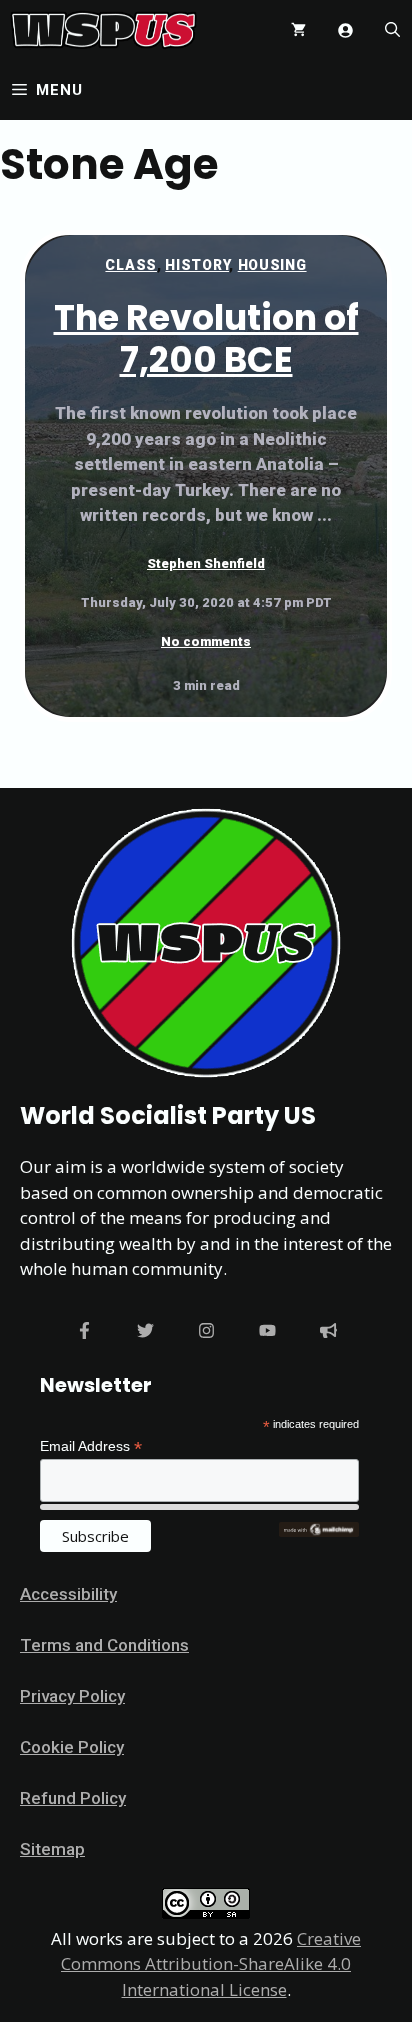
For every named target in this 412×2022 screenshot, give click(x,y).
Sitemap (52, 1849)
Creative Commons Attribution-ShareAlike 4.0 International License (211, 1964)
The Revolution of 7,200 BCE (206, 338)
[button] (392, 30)
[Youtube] (267, 1330)
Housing (272, 265)
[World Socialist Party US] (103, 30)
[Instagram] (206, 1330)
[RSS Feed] (328, 1330)
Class (131, 265)
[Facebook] (84, 1330)
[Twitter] (145, 1330)
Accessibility (68, 1594)
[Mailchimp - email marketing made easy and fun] (319, 1532)
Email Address (91, 1446)
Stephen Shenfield (206, 563)
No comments (206, 641)
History (197, 265)
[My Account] (345, 30)
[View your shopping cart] (298, 30)
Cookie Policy (72, 1747)
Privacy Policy (72, 1696)
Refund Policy (73, 1798)
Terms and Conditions (104, 1645)
